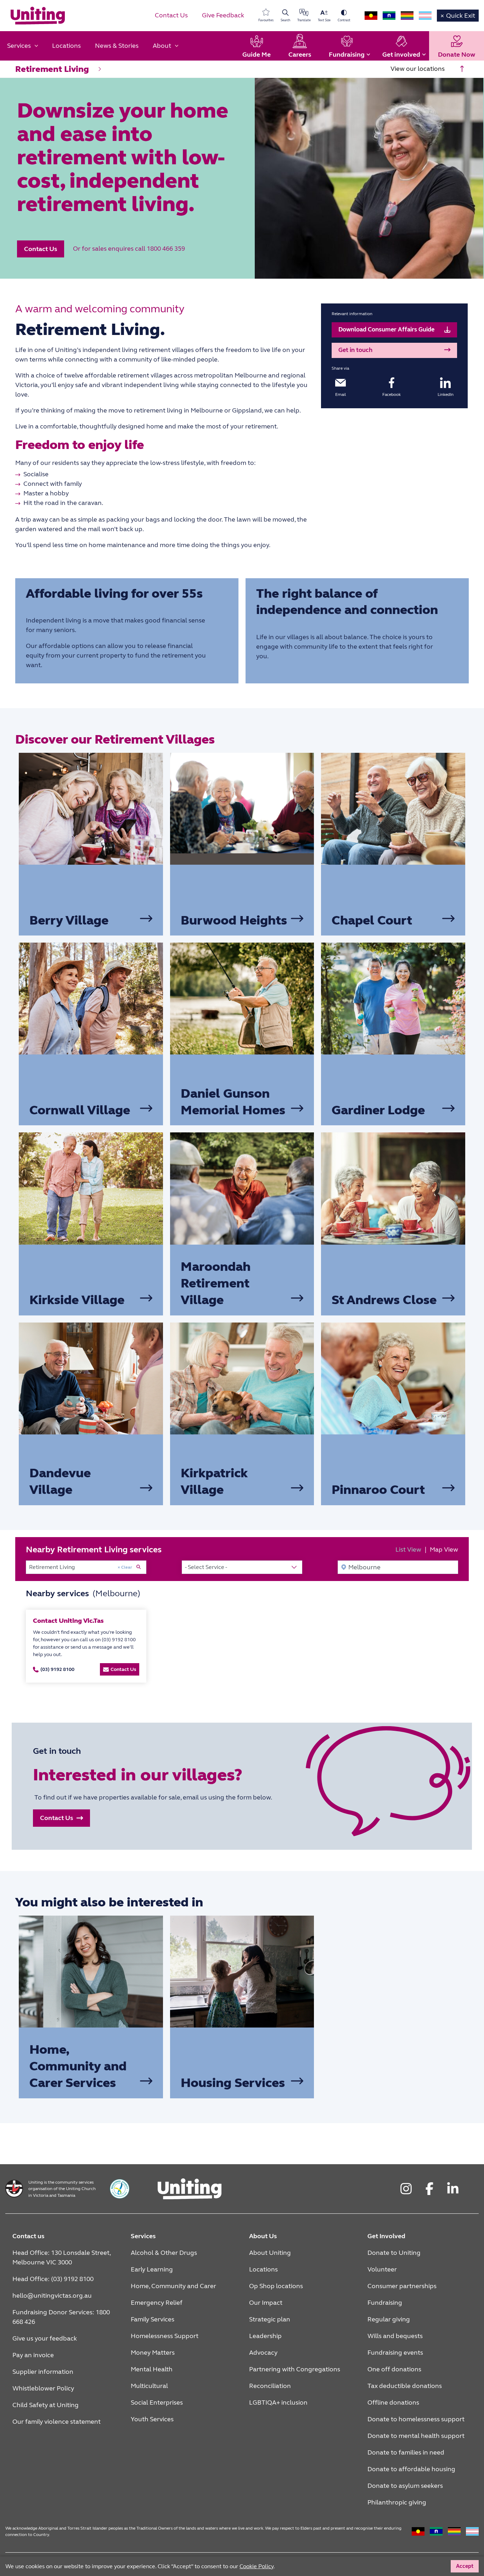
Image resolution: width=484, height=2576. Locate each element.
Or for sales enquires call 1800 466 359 (129, 249)
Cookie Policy (353, 2564)
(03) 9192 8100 (57, 1669)
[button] (41, 249)
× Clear (125, 1567)
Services (143, 2236)
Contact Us (123, 1669)
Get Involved (386, 2236)
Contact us (28, 2236)
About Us (263, 2236)
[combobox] (86, 1567)
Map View (444, 1549)
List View (408, 1549)
